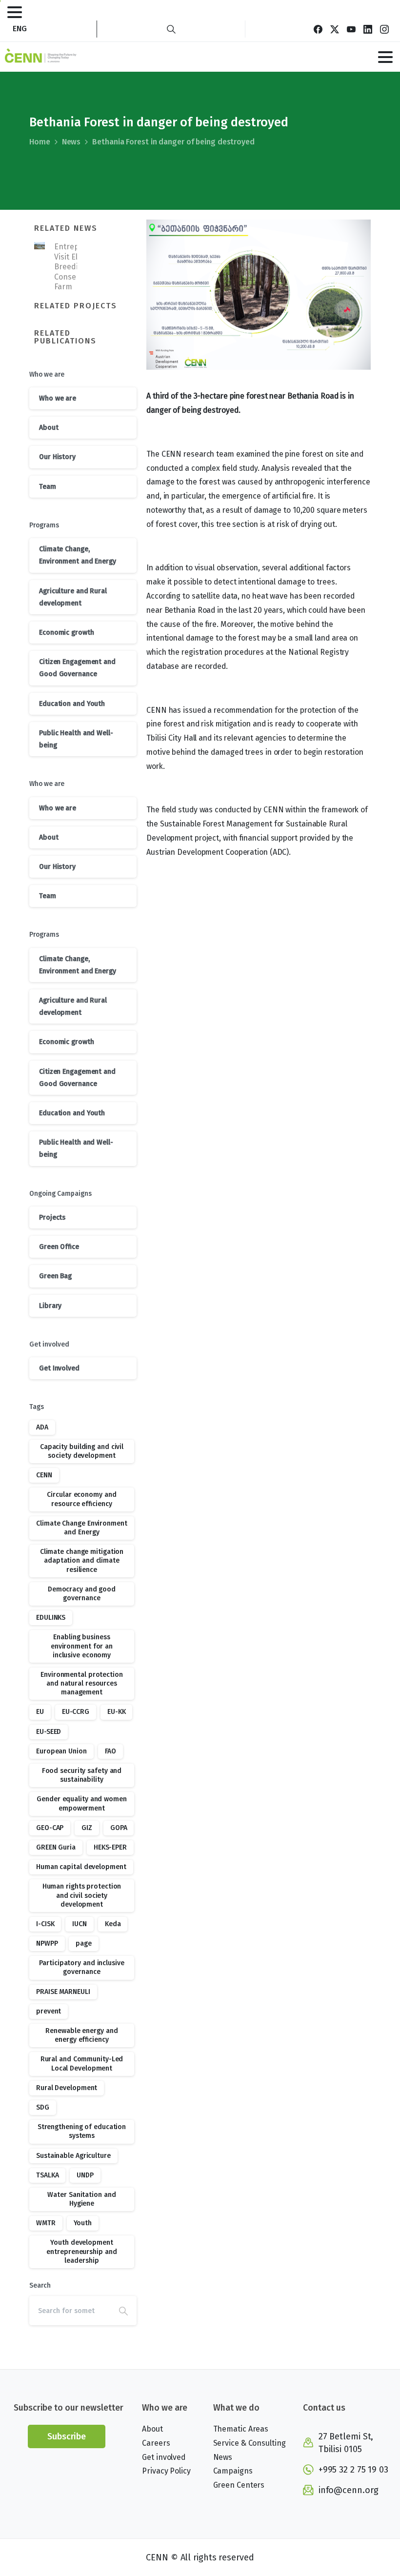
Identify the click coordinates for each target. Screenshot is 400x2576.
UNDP (85, 2175)
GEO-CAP (50, 1828)
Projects (52, 1218)
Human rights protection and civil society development (82, 1895)
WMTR (46, 2223)
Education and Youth (72, 704)
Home (40, 142)
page (84, 1943)
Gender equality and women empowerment (82, 1803)
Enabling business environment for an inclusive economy (82, 1646)
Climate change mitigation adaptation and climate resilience (82, 1560)
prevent (49, 2011)
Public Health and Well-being (76, 739)
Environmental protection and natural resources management (82, 1683)
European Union (61, 1751)
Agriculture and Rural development (73, 597)
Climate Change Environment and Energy (81, 1528)
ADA (42, 1427)
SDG (43, 2107)
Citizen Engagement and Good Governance (77, 668)
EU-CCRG (76, 1712)
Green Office (59, 1247)
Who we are (58, 398)
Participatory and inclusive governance (81, 1967)
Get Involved (59, 1368)
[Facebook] (318, 29)
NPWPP (47, 1943)
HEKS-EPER (110, 1847)
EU (40, 1712)
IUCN (80, 1924)
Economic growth (67, 633)
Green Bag (55, 1276)
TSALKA (47, 2175)
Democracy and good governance (82, 1594)
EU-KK (117, 1712)
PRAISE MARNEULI (63, 1992)
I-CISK (45, 1924)
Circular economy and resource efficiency (81, 1499)
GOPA (119, 1828)
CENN (44, 1475)
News (71, 142)
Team (48, 487)
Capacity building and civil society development (82, 1451)
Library (50, 1306)
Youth (83, 2223)
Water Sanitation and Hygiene (81, 2199)
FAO (111, 1751)
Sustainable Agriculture (73, 2156)
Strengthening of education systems (82, 2131)
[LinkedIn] (368, 29)
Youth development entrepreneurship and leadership (81, 2251)
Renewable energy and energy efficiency (81, 2035)
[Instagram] (384, 29)
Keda (113, 1924)
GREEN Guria (56, 1847)
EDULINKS (51, 1618)
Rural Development (67, 2088)
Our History (57, 457)
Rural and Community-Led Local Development (82, 2063)
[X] (335, 29)
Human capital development (81, 1867)
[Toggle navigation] (15, 12)
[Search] (171, 29)
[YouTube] (351, 29)
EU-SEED (49, 1732)
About (49, 428)
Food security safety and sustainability (82, 1775)
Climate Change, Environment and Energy (78, 555)
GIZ (87, 1828)
